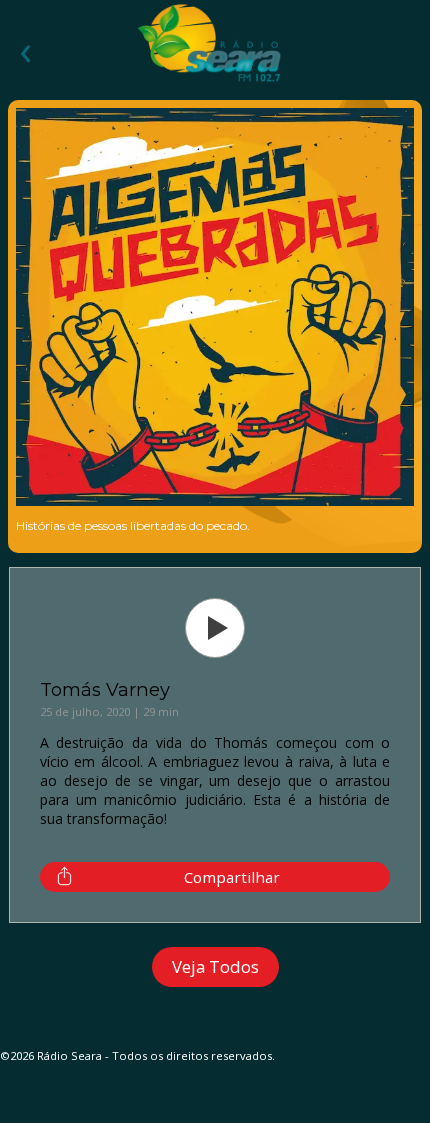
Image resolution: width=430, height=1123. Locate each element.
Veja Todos (215, 966)
